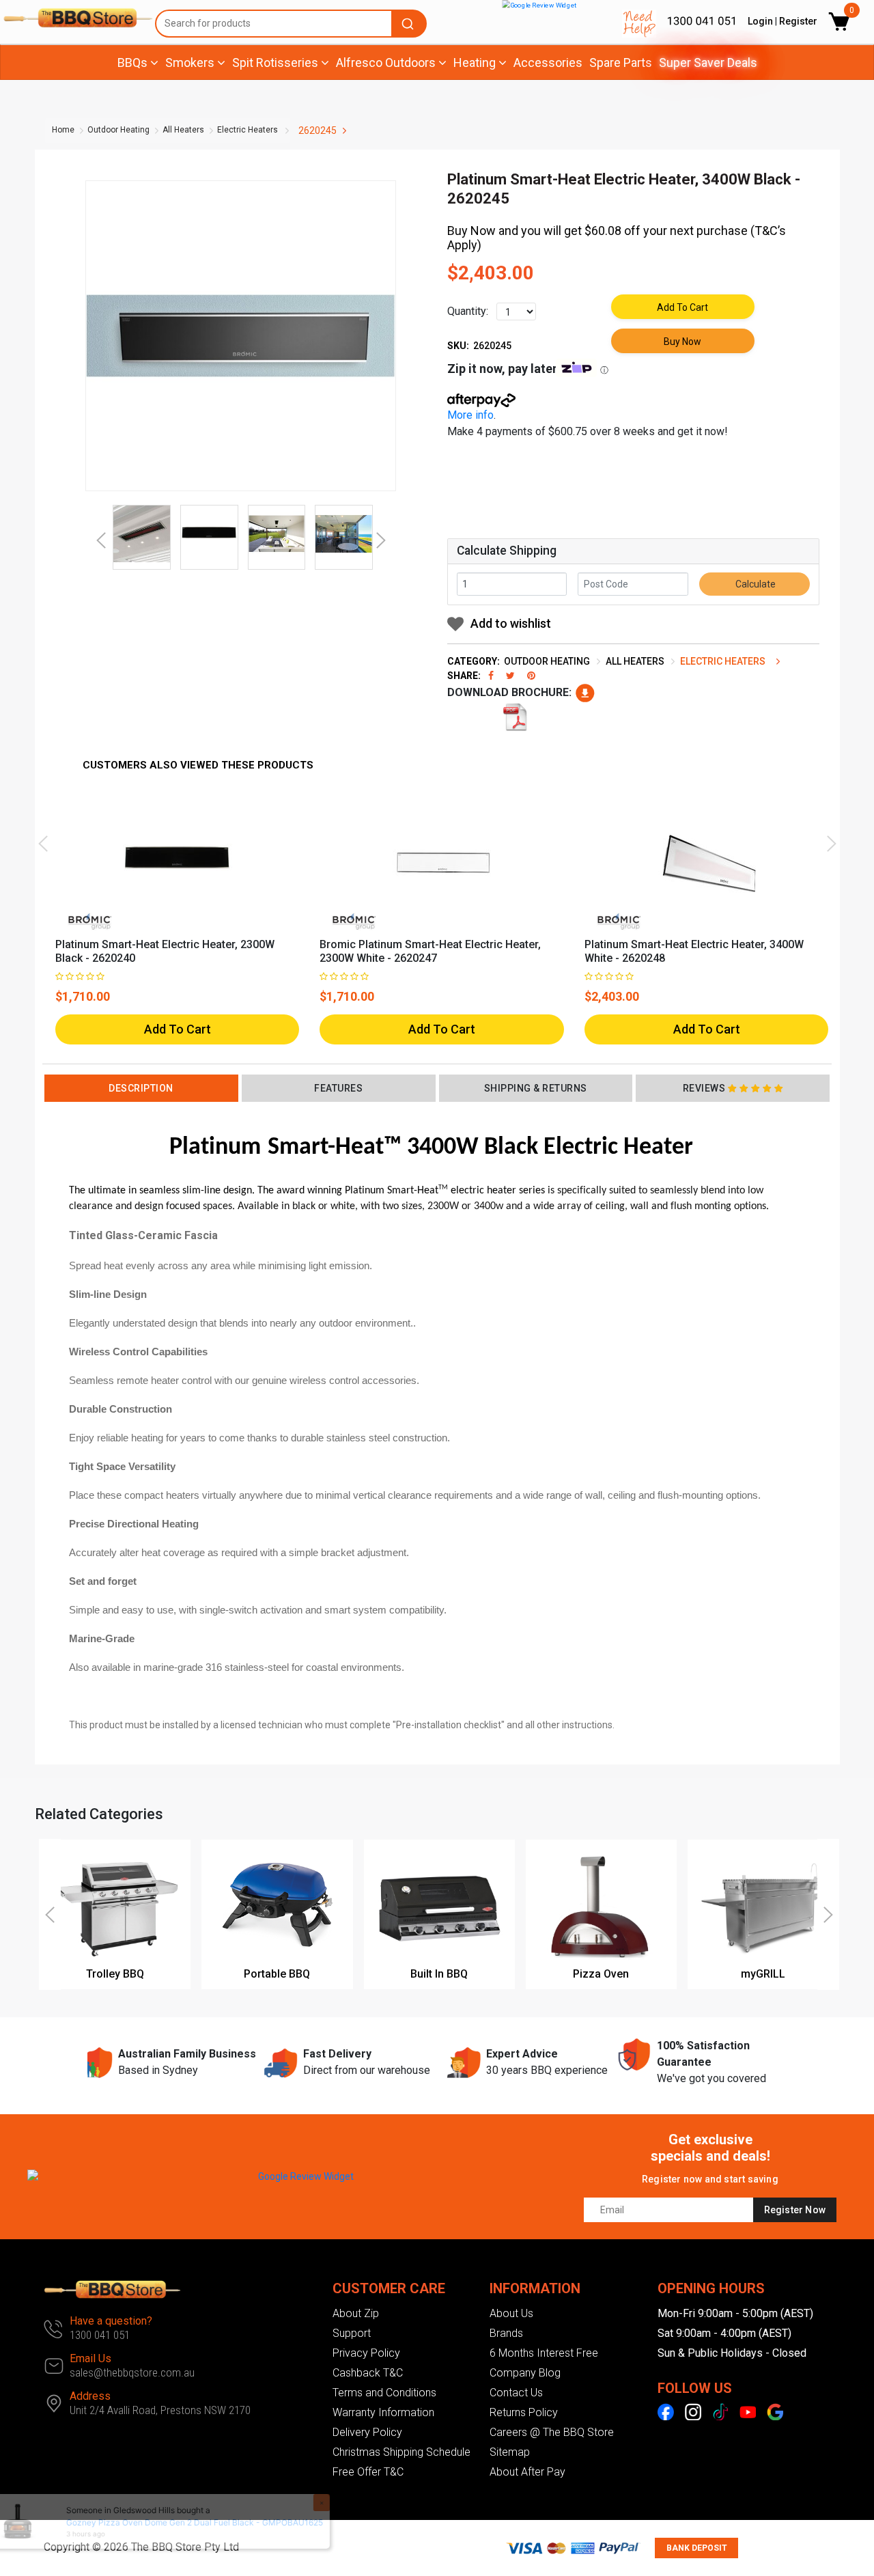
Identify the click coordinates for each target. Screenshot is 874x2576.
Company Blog (525, 2373)
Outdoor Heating (118, 130)
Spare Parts (621, 63)
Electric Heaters (248, 130)
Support (352, 2333)
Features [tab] (338, 1088)
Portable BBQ (277, 1974)
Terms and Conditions (384, 2393)
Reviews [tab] (704, 1088)
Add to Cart (682, 307)
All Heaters (183, 130)
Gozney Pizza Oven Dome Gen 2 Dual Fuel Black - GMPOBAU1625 (190, 2522)
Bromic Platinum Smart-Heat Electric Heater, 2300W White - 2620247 (430, 951)
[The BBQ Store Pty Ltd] (72, 18)
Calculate (755, 584)
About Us (511, 2313)
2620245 (318, 130)
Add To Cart (178, 1029)
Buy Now (682, 342)
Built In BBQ (439, 1974)
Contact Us (516, 2393)
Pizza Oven (601, 1974)
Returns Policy (524, 2412)
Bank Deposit (697, 2548)
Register (798, 21)
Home (63, 130)
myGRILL (763, 1974)
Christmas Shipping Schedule (401, 2452)
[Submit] (410, 24)
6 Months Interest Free (544, 2353)
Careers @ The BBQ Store (552, 2432)
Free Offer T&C (368, 2472)
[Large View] (142, 534)
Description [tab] (141, 1088)
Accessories (548, 63)
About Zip (356, 2313)
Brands (506, 2333)
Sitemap (510, 2452)
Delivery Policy (367, 2432)
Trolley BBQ (115, 1974)
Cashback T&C (368, 2373)
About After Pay (527, 2472)
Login (760, 21)
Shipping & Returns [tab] (536, 1088)
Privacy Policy (366, 2353)
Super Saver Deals (708, 63)
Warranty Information (383, 2412)
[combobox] (291, 24)
